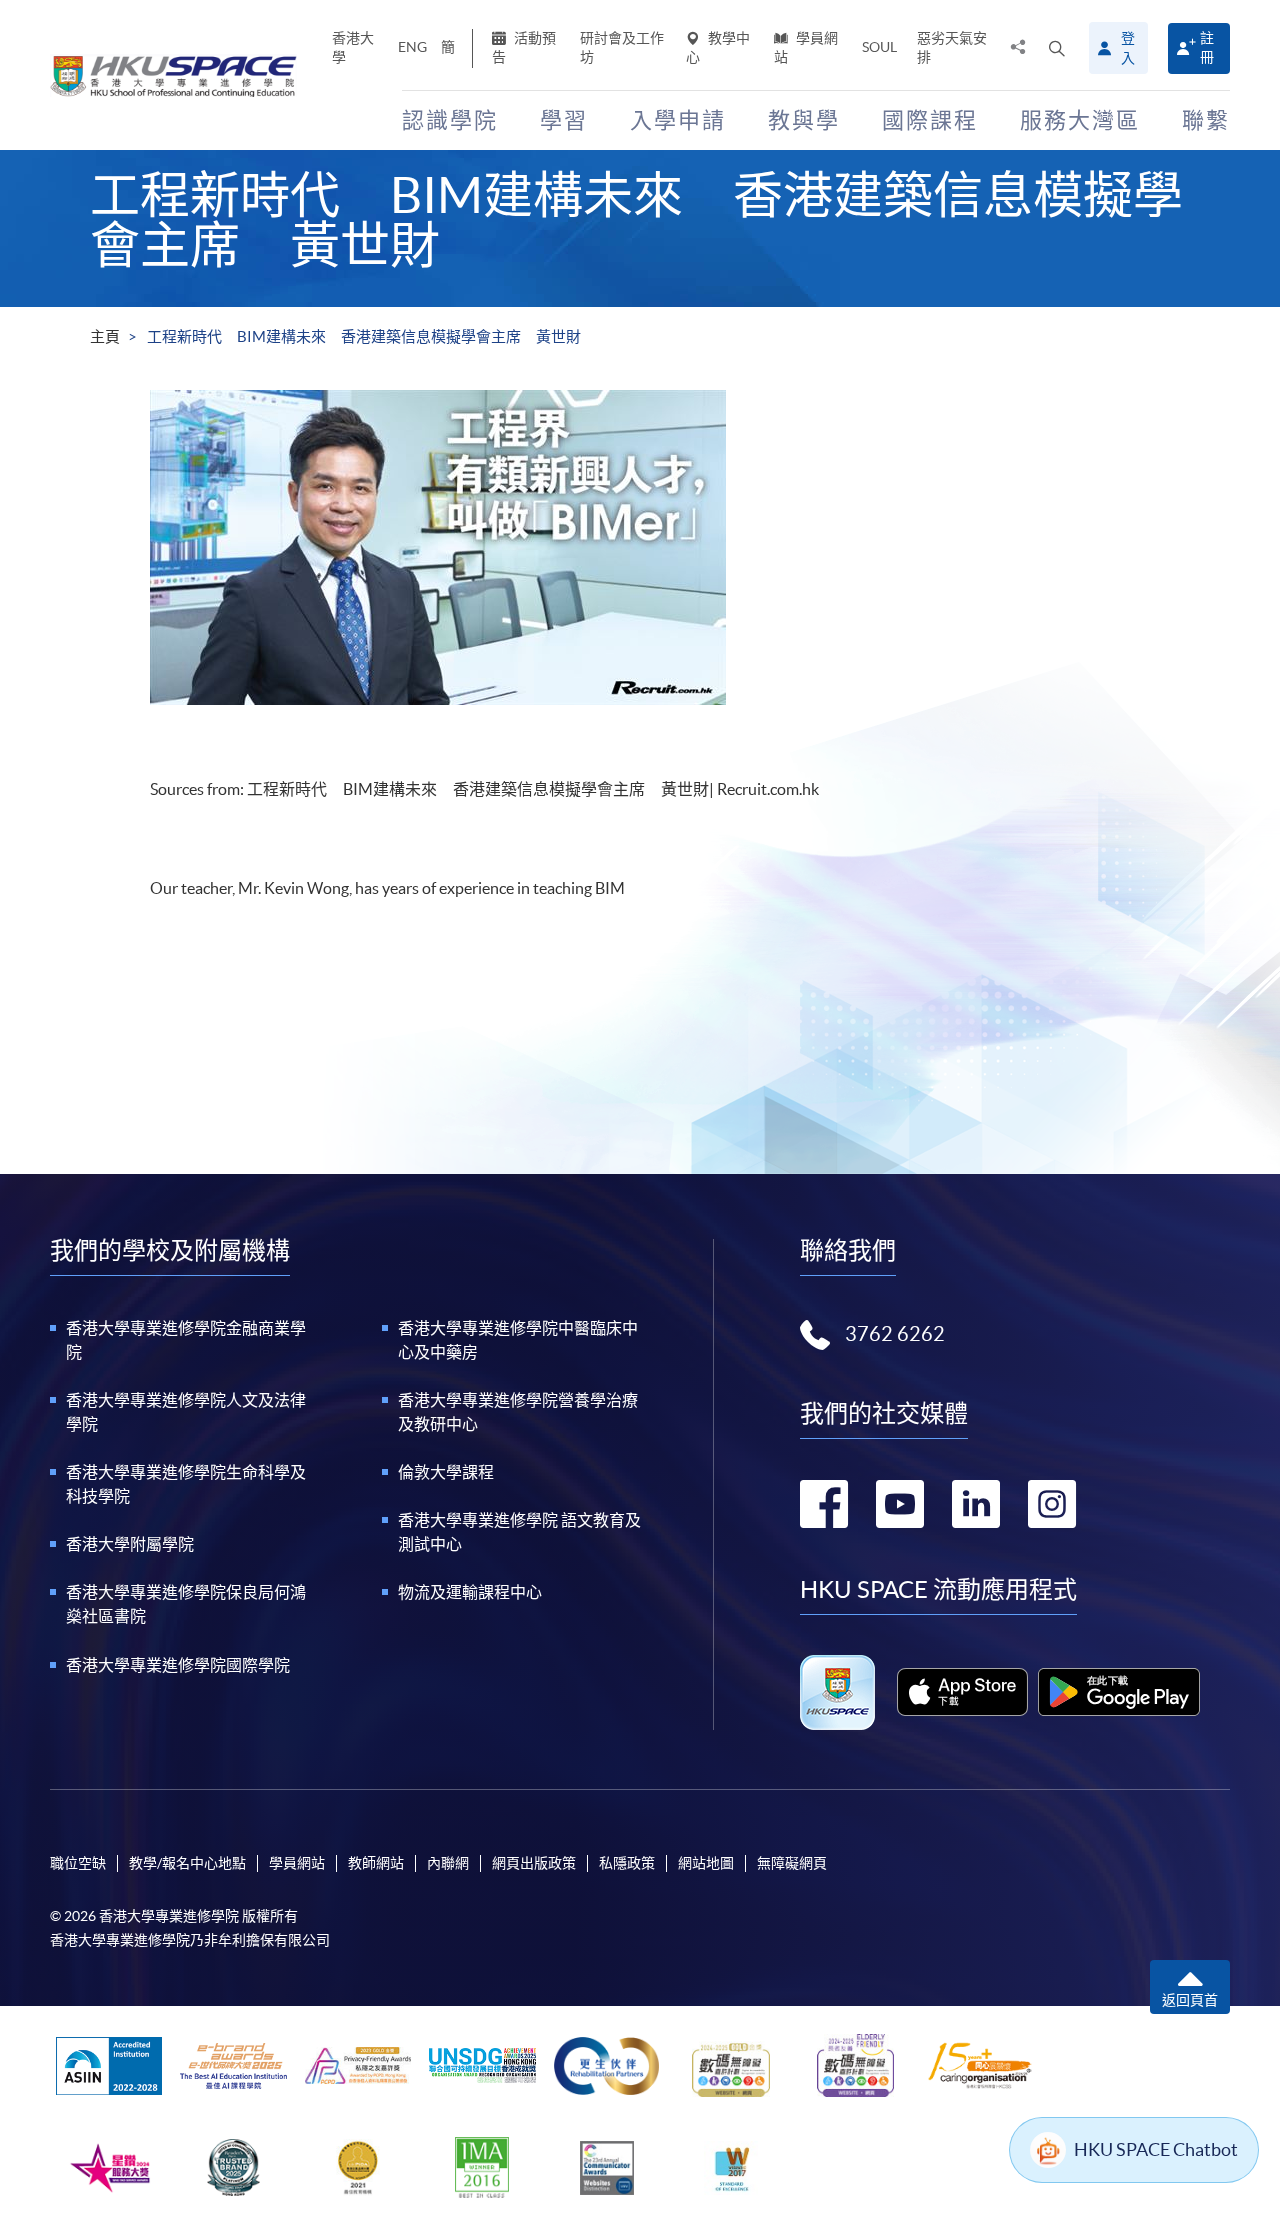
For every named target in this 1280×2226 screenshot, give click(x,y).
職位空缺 (78, 1863)
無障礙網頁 (792, 1863)
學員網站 (806, 47)
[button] (1057, 48)
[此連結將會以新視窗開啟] (962, 1692)
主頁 (105, 336)
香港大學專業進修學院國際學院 (178, 1665)
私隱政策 (627, 1863)
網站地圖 (706, 1863)
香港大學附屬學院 (130, 1544)
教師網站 (376, 1863)
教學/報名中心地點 (187, 1863)
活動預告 (524, 47)
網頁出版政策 (534, 1863)
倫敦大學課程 (446, 1472)
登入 (1128, 48)
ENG (412, 47)
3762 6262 (895, 1334)
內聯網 (448, 1863)
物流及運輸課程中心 (470, 1592)
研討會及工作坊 (622, 47)
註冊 (1207, 47)
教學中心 (718, 47)
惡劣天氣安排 (952, 47)
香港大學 (353, 47)
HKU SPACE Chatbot (1156, 2149)
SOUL (879, 47)
